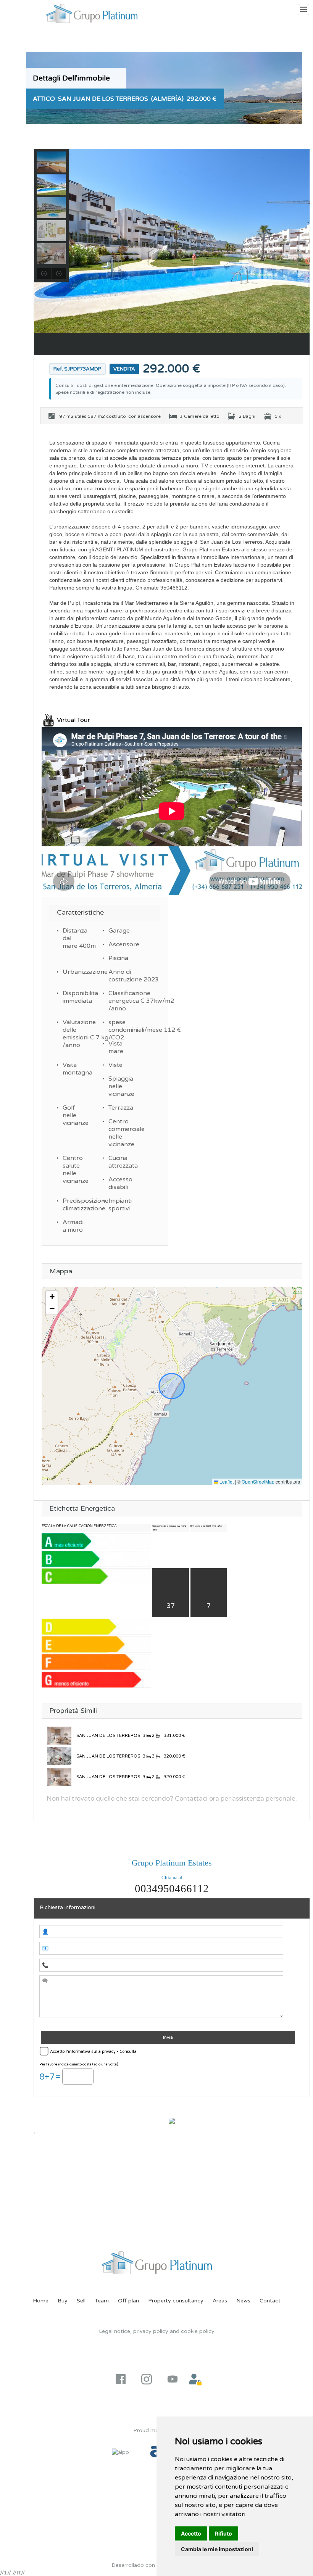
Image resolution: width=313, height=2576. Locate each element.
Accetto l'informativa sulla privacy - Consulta (93, 2052)
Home (41, 2301)
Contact (270, 2301)
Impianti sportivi (120, 1205)
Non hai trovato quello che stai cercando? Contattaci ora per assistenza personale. (172, 1799)
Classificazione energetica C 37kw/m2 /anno (121, 1001)
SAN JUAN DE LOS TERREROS (108, 1736)
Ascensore (121, 944)
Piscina (118, 958)
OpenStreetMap (258, 1481)
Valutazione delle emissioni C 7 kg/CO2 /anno (76, 1034)
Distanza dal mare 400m (76, 938)
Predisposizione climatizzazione (76, 1205)
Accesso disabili (120, 1183)
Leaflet (226, 1481)
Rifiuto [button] (223, 2533)
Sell (81, 2301)
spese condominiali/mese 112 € (121, 1026)
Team (102, 2301)
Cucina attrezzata (121, 1162)
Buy (63, 2301)
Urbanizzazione (76, 972)
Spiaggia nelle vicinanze (121, 1086)
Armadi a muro (73, 1226)
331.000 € (174, 1736)
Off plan (128, 2301)
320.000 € (174, 1756)
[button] (52, 1297)
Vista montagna (76, 1069)
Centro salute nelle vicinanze (76, 1170)
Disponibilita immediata (76, 997)
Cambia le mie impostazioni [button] (217, 2549)
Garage (119, 931)
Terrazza (121, 1108)
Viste (115, 1065)
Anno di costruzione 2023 (121, 976)
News (243, 2301)
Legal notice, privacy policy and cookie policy (157, 2331)
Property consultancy (176, 2301)
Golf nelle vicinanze (76, 1115)
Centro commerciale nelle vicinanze (121, 1133)
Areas (220, 2301)
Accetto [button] (191, 2533)
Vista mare (116, 1047)
